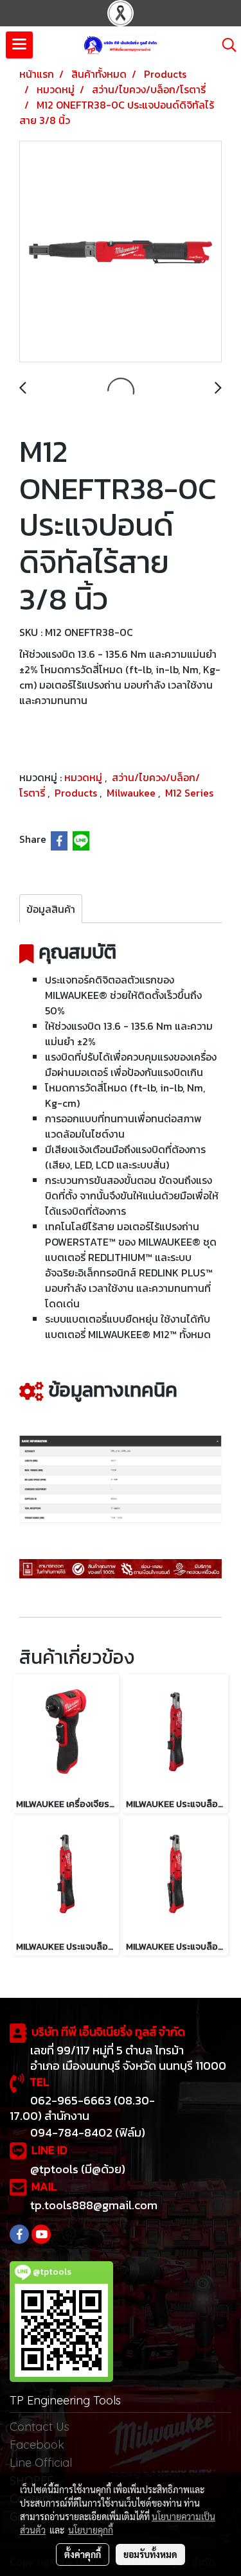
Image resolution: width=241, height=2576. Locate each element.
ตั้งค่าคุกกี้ (83, 2554)
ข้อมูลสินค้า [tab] (51, 909)
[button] (225, 45)
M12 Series (189, 793)
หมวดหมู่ (85, 777)
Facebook (37, 2445)
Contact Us (40, 2427)
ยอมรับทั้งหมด (150, 2554)
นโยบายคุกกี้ (91, 2530)
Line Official (41, 2463)
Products (77, 793)
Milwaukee (132, 793)
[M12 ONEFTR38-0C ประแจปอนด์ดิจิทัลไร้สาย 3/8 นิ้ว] (121, 252)
